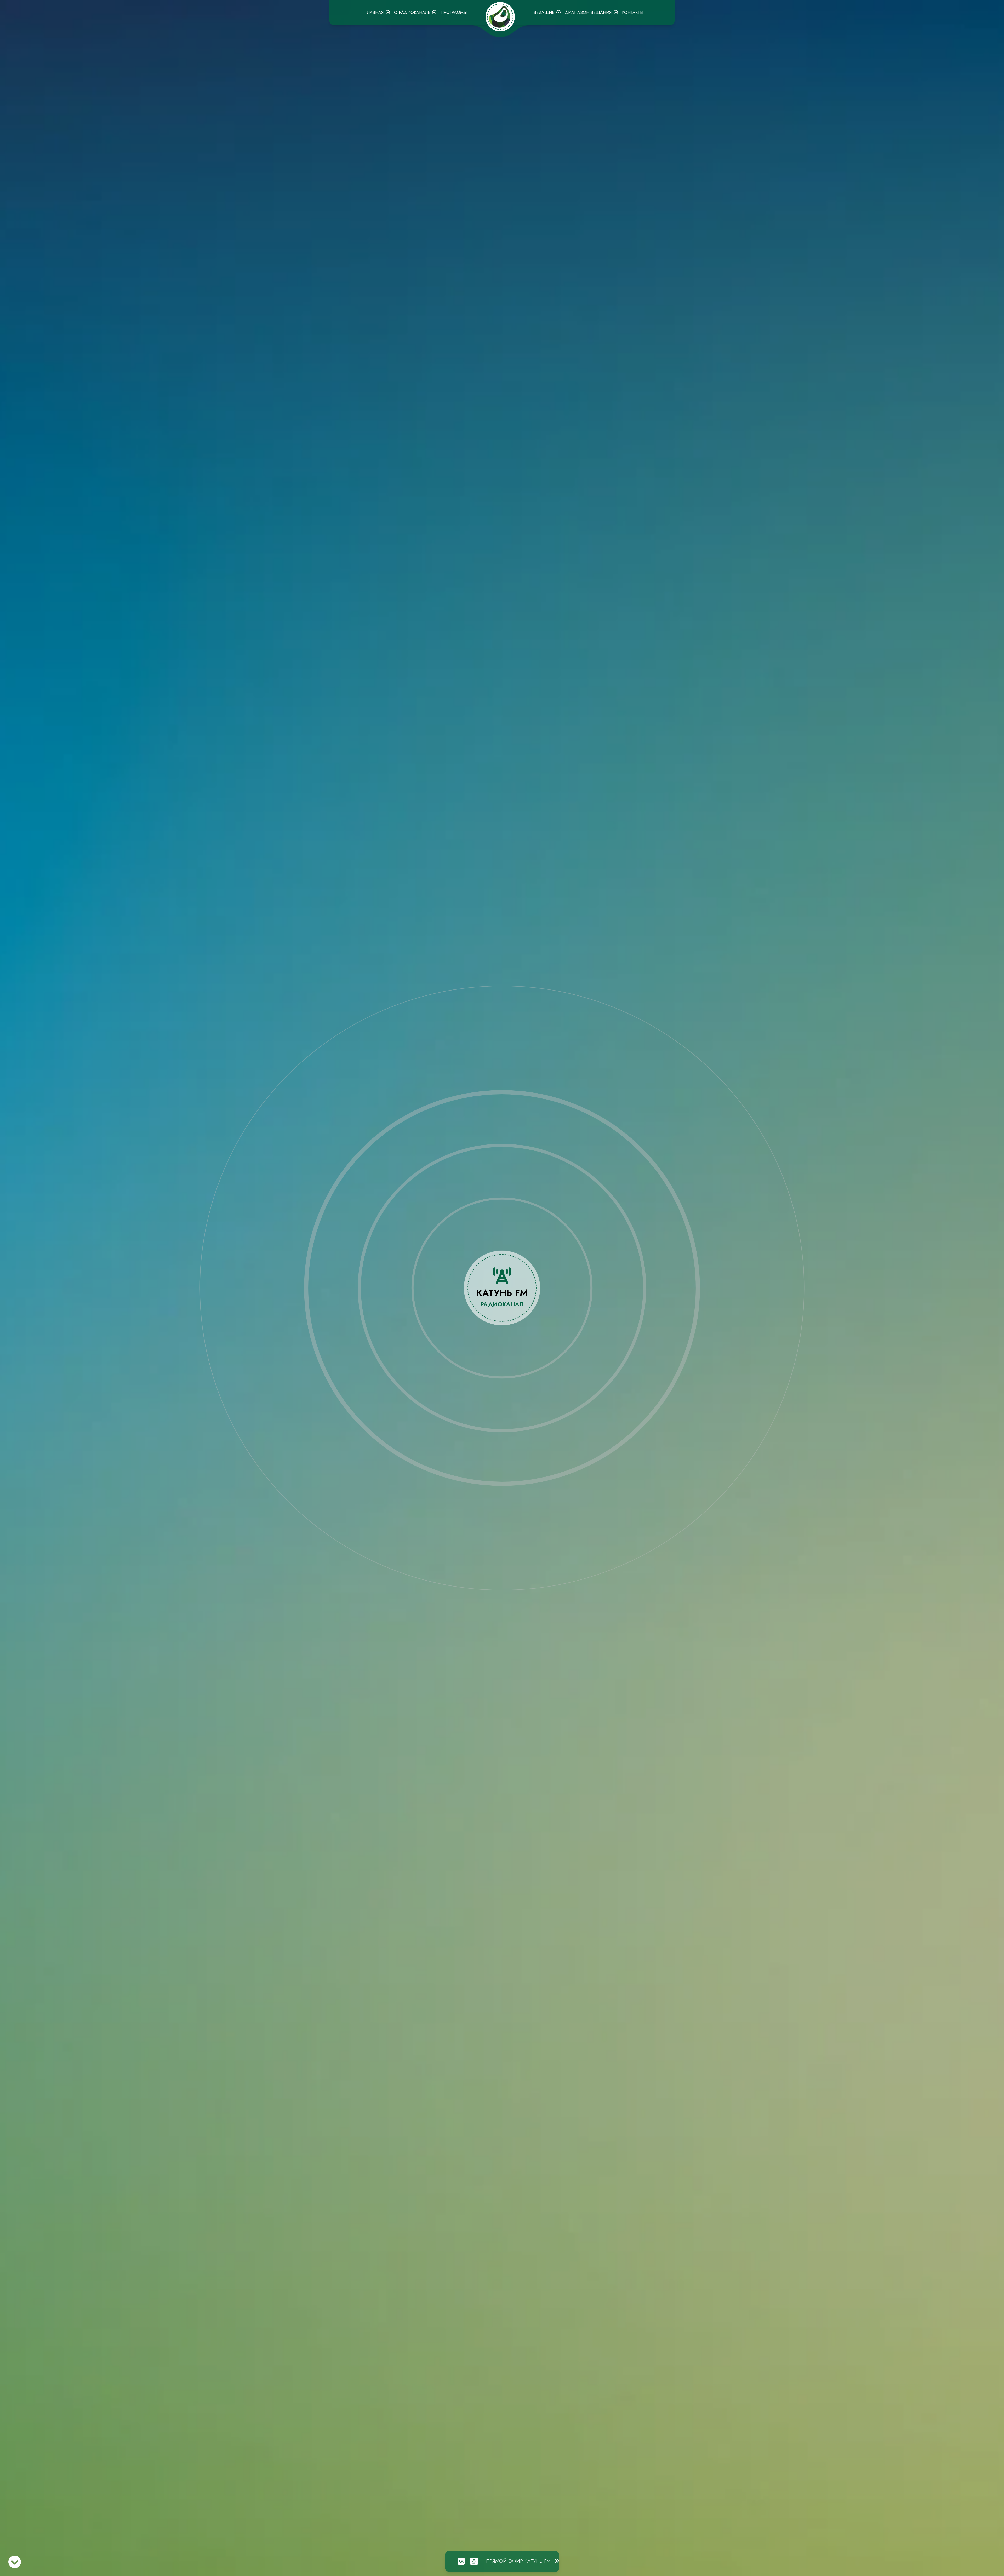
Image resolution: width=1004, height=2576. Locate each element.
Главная (374, 12)
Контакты (633, 12)
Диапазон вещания (588, 12)
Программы (454, 12)
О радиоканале (412, 12)
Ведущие (544, 12)
